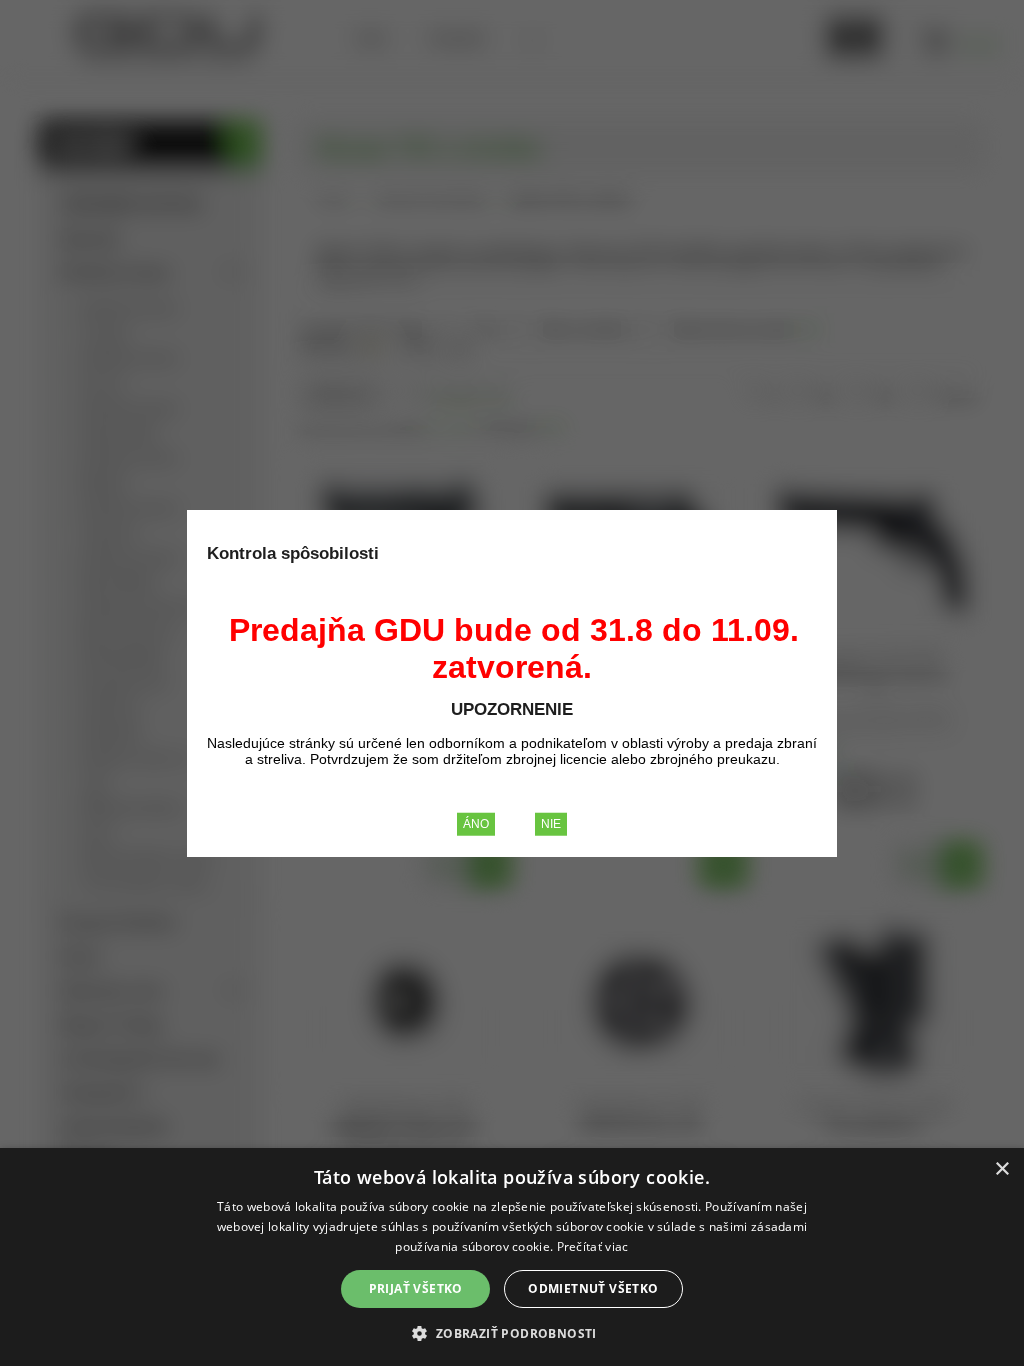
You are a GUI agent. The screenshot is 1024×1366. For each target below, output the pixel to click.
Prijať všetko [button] (416, 1288)
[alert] (512, 1257)
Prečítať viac (593, 1246)
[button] (511, 1332)
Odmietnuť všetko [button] (593, 1288)
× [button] (1001, 1169)
